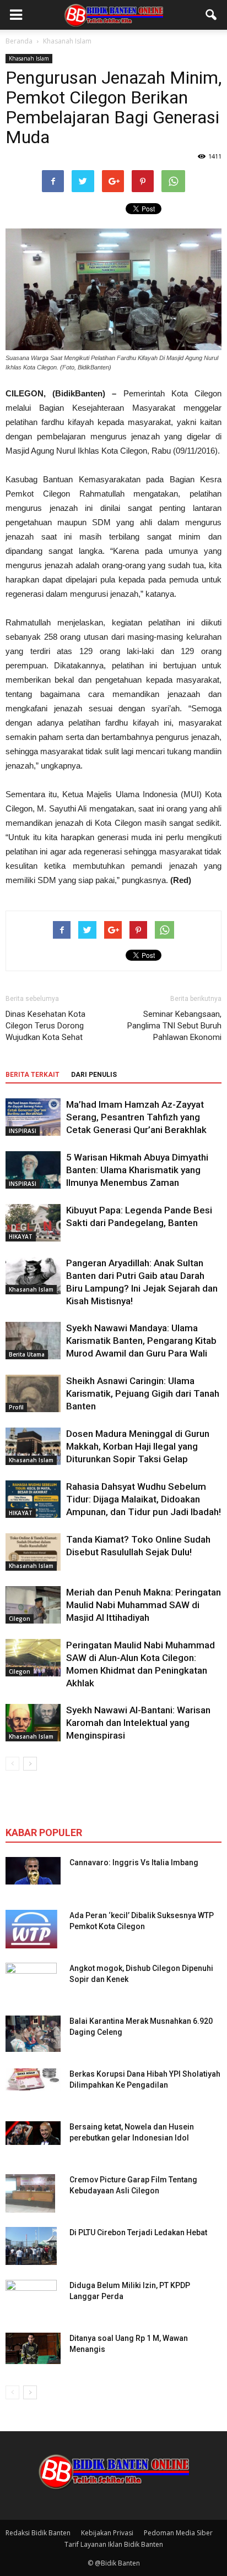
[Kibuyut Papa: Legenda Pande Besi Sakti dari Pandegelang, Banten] (33, 1223)
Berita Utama (27, 1354)
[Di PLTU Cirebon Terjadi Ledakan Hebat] (31, 2246)
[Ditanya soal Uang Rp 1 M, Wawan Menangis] (33, 2349)
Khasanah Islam (29, 58)
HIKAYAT (21, 1237)
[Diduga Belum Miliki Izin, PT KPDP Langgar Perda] (31, 2299)
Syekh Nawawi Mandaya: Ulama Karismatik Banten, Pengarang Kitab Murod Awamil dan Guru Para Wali (141, 1341)
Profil (16, 1407)
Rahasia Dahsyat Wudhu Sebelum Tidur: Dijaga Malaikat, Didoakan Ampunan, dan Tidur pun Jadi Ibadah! (144, 1499)
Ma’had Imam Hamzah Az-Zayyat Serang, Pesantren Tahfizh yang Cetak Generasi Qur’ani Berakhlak (136, 1117)
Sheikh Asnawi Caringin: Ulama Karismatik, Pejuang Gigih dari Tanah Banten (143, 1393)
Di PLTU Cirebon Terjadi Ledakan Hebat (138, 2232)
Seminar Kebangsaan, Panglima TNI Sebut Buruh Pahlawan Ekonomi (174, 1026)
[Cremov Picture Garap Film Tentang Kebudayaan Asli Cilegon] (30, 2193)
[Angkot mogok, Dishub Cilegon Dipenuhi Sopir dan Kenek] (31, 1982)
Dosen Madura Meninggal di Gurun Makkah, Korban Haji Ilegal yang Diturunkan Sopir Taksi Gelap (138, 1446)
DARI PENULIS (94, 1075)
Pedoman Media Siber (178, 2533)
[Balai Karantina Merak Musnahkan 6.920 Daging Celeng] (33, 2034)
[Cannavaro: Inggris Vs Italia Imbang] (33, 1871)
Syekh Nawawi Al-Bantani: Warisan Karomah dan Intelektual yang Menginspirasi (138, 1723)
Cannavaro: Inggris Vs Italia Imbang (134, 1862)
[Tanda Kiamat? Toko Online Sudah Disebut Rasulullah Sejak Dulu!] (33, 1552)
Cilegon (20, 1619)
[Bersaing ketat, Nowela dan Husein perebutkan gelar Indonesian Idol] (33, 2133)
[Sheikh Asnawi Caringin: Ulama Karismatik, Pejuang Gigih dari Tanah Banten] (33, 1394)
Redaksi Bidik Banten (38, 2533)
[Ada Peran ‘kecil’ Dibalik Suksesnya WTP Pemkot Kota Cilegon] (31, 1929)
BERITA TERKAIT (33, 1075)
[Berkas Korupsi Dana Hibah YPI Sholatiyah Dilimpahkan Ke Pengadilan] (33, 2079)
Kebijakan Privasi (107, 2533)
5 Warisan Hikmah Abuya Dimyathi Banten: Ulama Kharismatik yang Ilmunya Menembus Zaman (137, 1170)
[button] (212, 15)
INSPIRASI (23, 1131)
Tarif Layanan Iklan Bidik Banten (114, 2544)
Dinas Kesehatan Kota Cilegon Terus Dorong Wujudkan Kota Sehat (45, 1026)
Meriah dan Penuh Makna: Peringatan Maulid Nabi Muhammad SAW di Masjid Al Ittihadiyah (144, 1605)
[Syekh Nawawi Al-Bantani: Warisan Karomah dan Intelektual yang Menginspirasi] (33, 1723)
